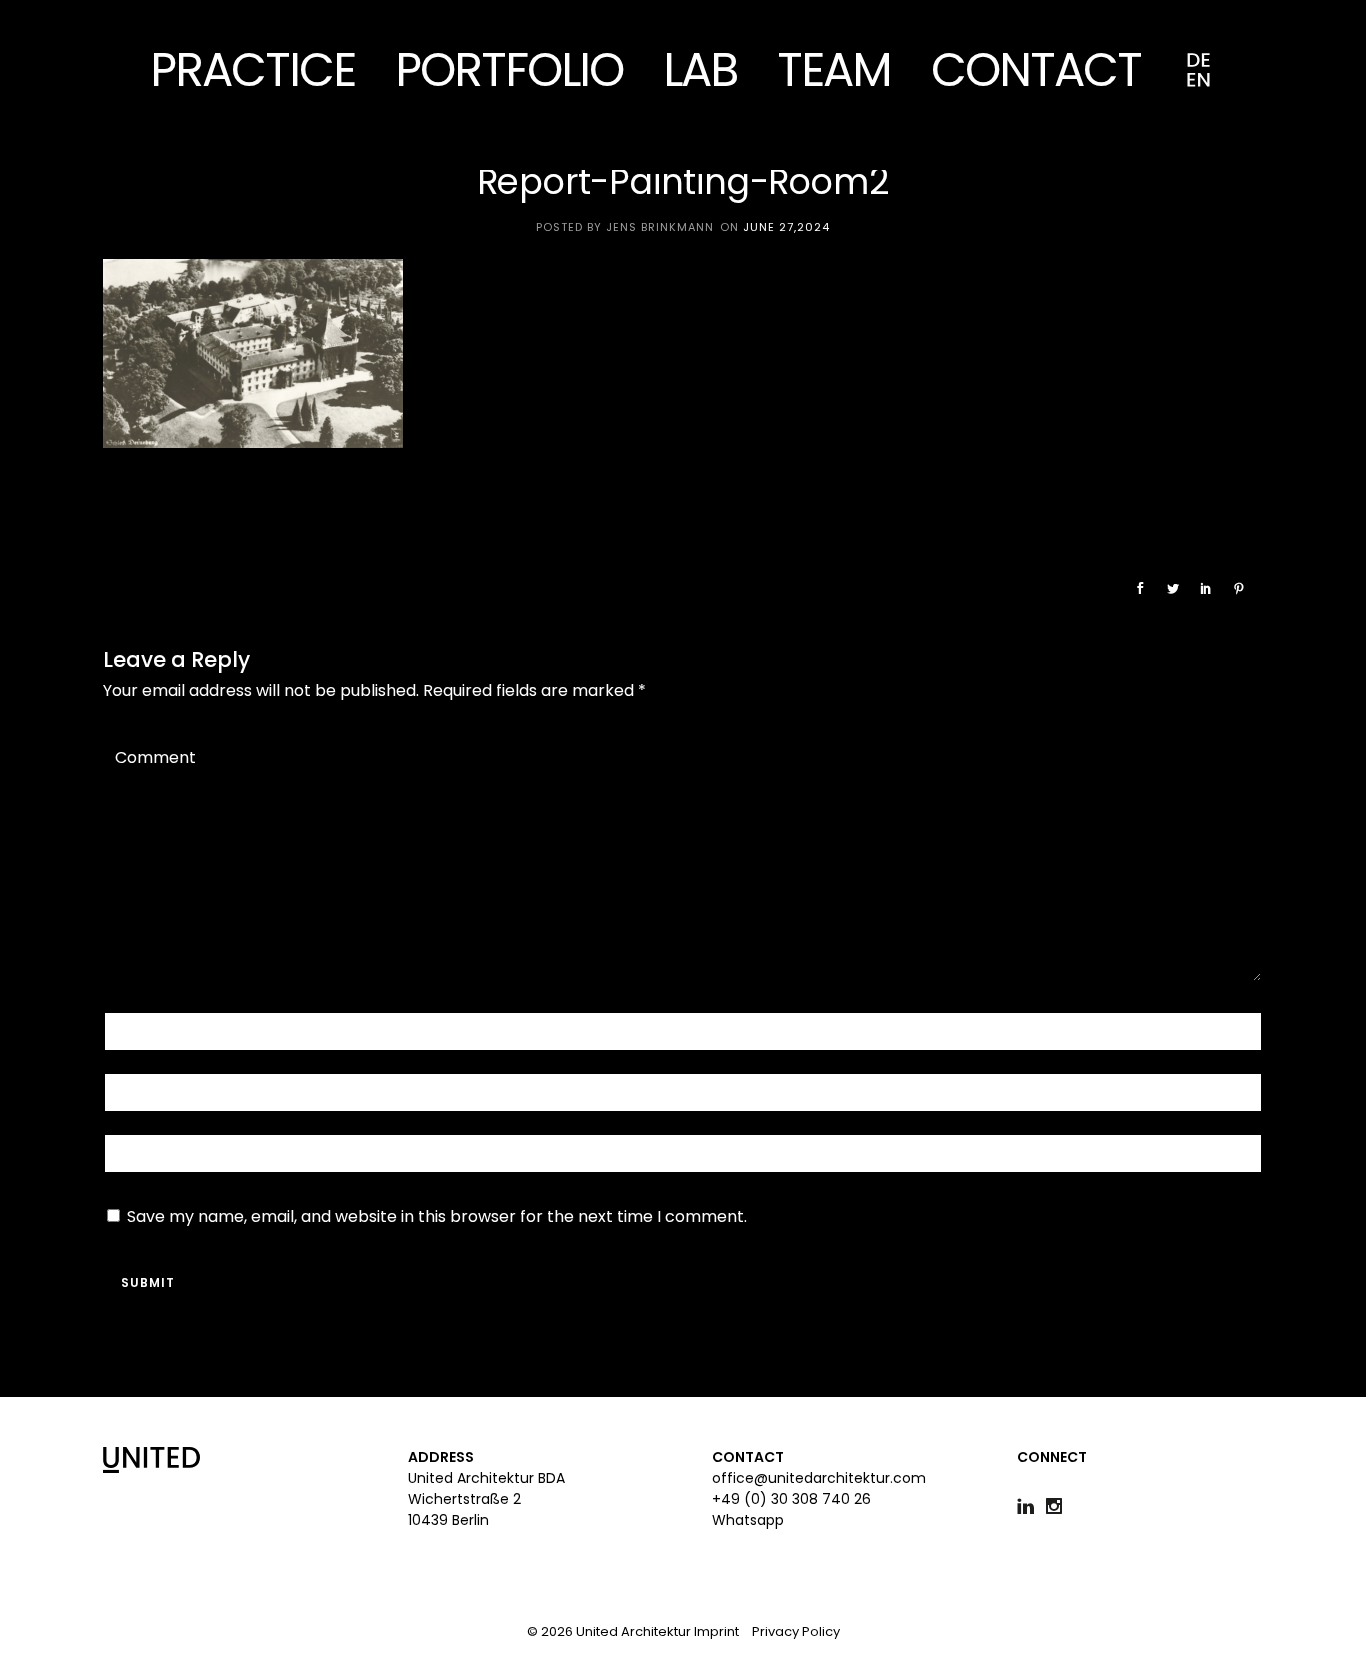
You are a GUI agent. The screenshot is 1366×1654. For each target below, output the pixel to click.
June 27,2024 (786, 227)
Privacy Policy (796, 1631)
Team (834, 69)
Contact (1036, 69)
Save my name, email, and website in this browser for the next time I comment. (437, 1216)
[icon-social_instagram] (1059, 1506)
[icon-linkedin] (1030, 1506)
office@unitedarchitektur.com (819, 1478)
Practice (252, 69)
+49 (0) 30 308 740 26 (791, 1499)
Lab (700, 69)
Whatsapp (748, 1520)
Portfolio (509, 69)
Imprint (716, 1631)
